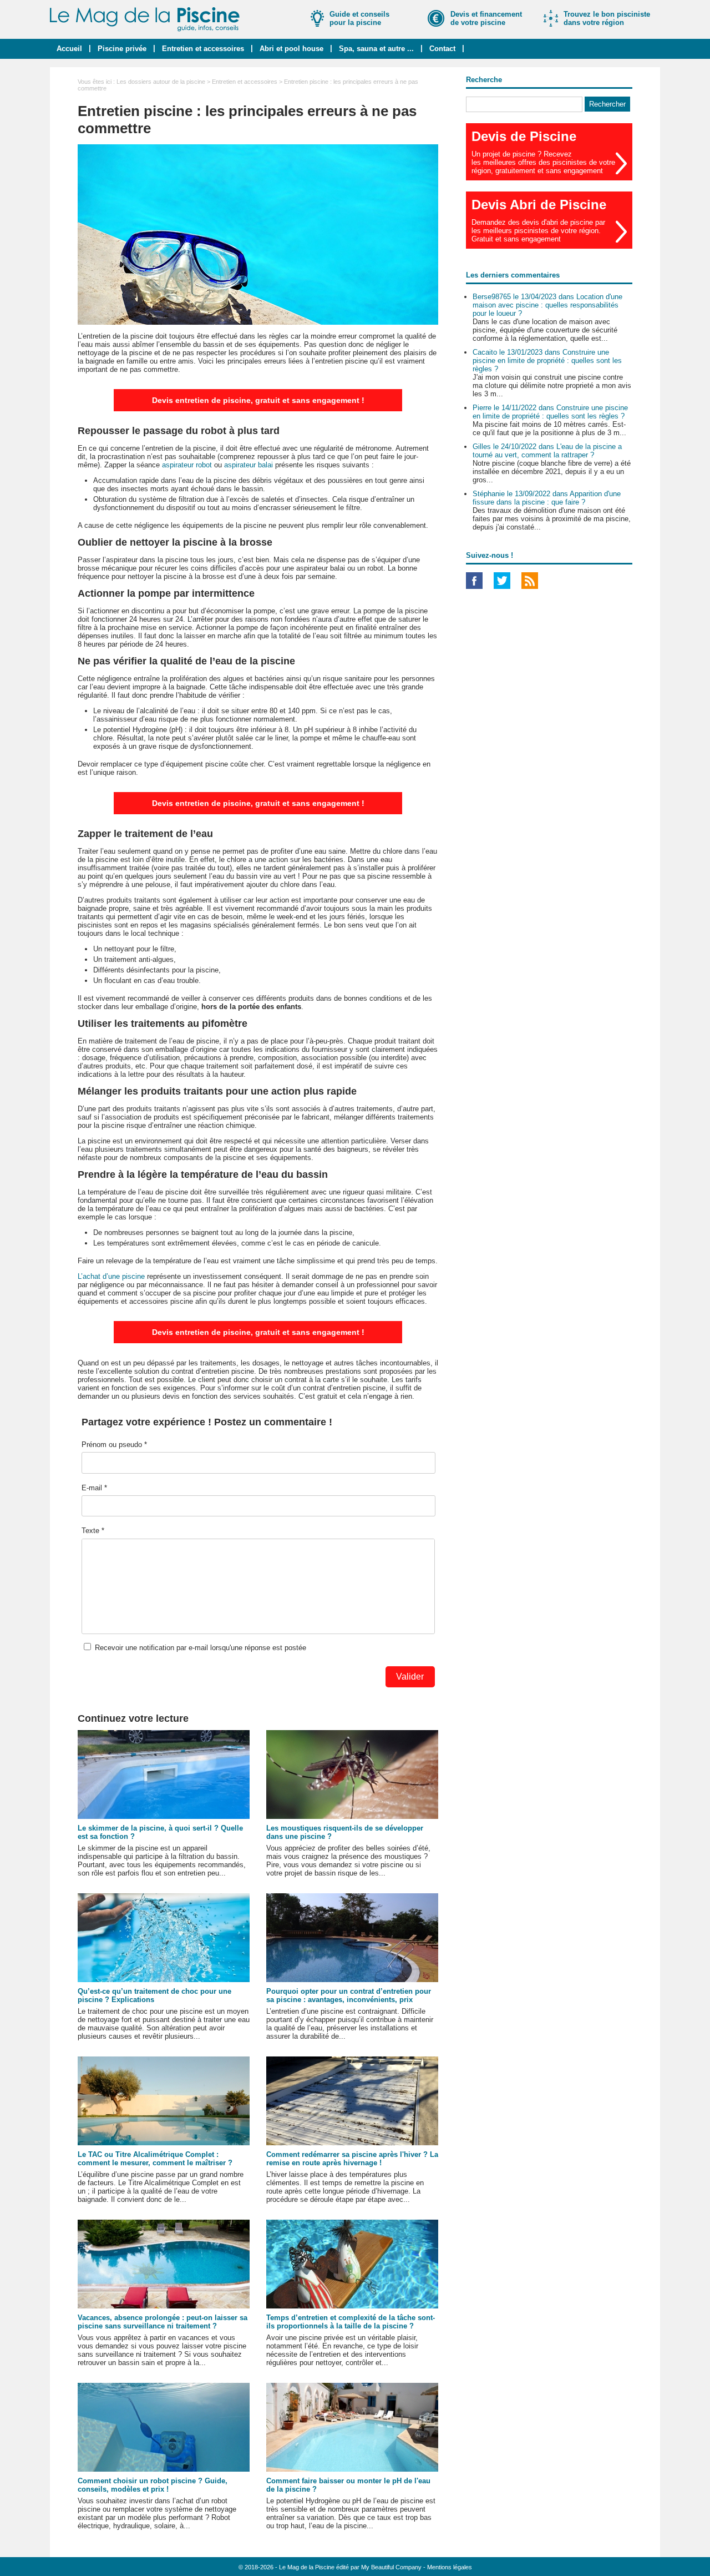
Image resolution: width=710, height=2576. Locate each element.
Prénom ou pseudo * (114, 1445)
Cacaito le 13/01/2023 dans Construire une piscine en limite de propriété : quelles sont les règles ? (547, 361)
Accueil (69, 49)
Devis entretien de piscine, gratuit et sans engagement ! (258, 400)
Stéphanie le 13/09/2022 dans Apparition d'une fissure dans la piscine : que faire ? (547, 498)
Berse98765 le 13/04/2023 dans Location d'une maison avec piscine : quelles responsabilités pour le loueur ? (547, 305)
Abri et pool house (291, 49)
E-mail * (94, 1488)
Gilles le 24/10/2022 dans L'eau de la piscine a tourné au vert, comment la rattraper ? (547, 451)
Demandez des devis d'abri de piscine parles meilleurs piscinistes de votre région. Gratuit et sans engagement (538, 231)
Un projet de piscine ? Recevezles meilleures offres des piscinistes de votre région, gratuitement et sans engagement (543, 162)
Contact (442, 49)
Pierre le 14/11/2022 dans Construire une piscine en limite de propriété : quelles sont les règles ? (550, 412)
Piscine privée (122, 49)
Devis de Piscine (524, 136)
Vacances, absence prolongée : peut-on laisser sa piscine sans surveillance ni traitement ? (163, 2322)
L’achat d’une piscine (111, 1276)
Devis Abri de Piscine (539, 205)
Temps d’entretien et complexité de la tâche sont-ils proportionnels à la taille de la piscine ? (351, 2322)
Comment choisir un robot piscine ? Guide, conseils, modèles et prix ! (153, 2485)
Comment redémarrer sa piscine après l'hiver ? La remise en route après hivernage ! (352, 2159)
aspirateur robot (187, 465)
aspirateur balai (248, 465)
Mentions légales (450, 2567)
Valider (410, 1677)
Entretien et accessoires (203, 49)
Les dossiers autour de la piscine (161, 82)
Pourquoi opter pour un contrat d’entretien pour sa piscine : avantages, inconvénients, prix (349, 1995)
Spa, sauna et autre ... (376, 49)
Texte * (93, 1531)
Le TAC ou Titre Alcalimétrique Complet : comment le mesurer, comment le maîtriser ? (155, 2159)
